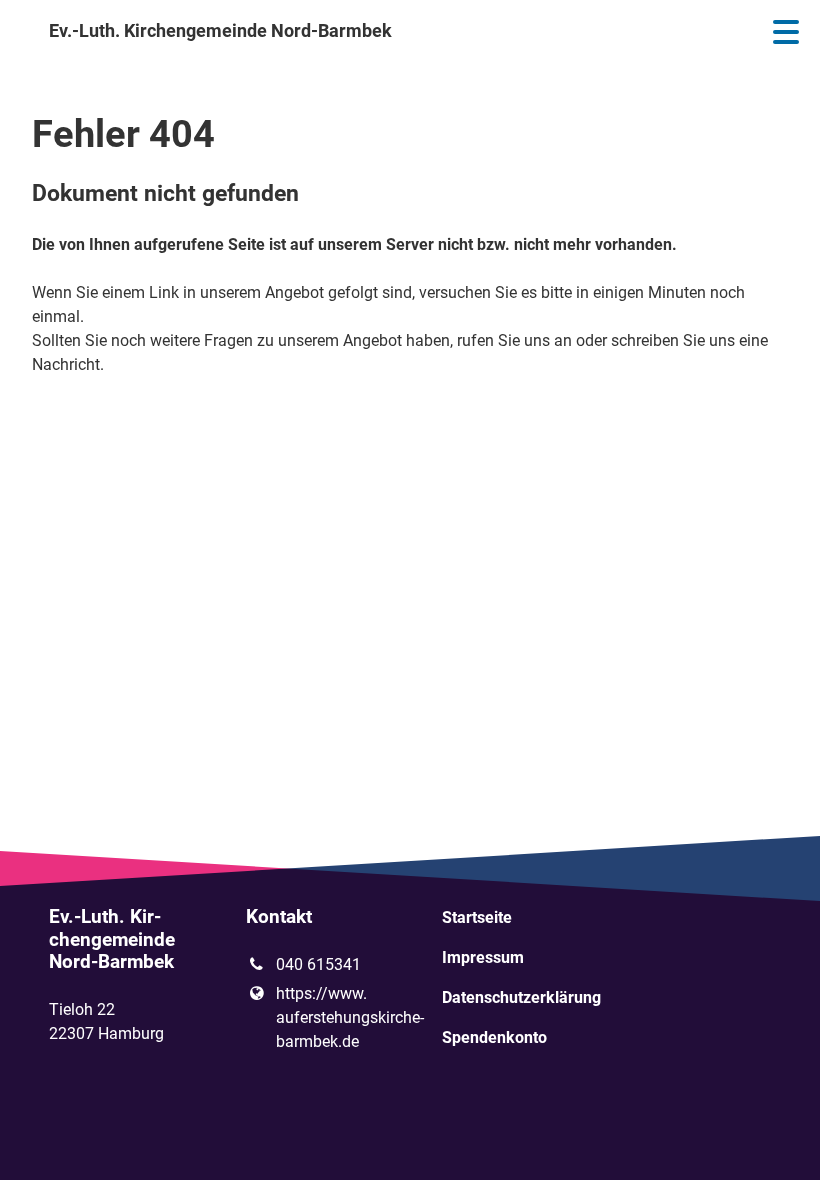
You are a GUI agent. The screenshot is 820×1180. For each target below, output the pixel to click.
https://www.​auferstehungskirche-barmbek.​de (327, 1017)
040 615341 (318, 964)
